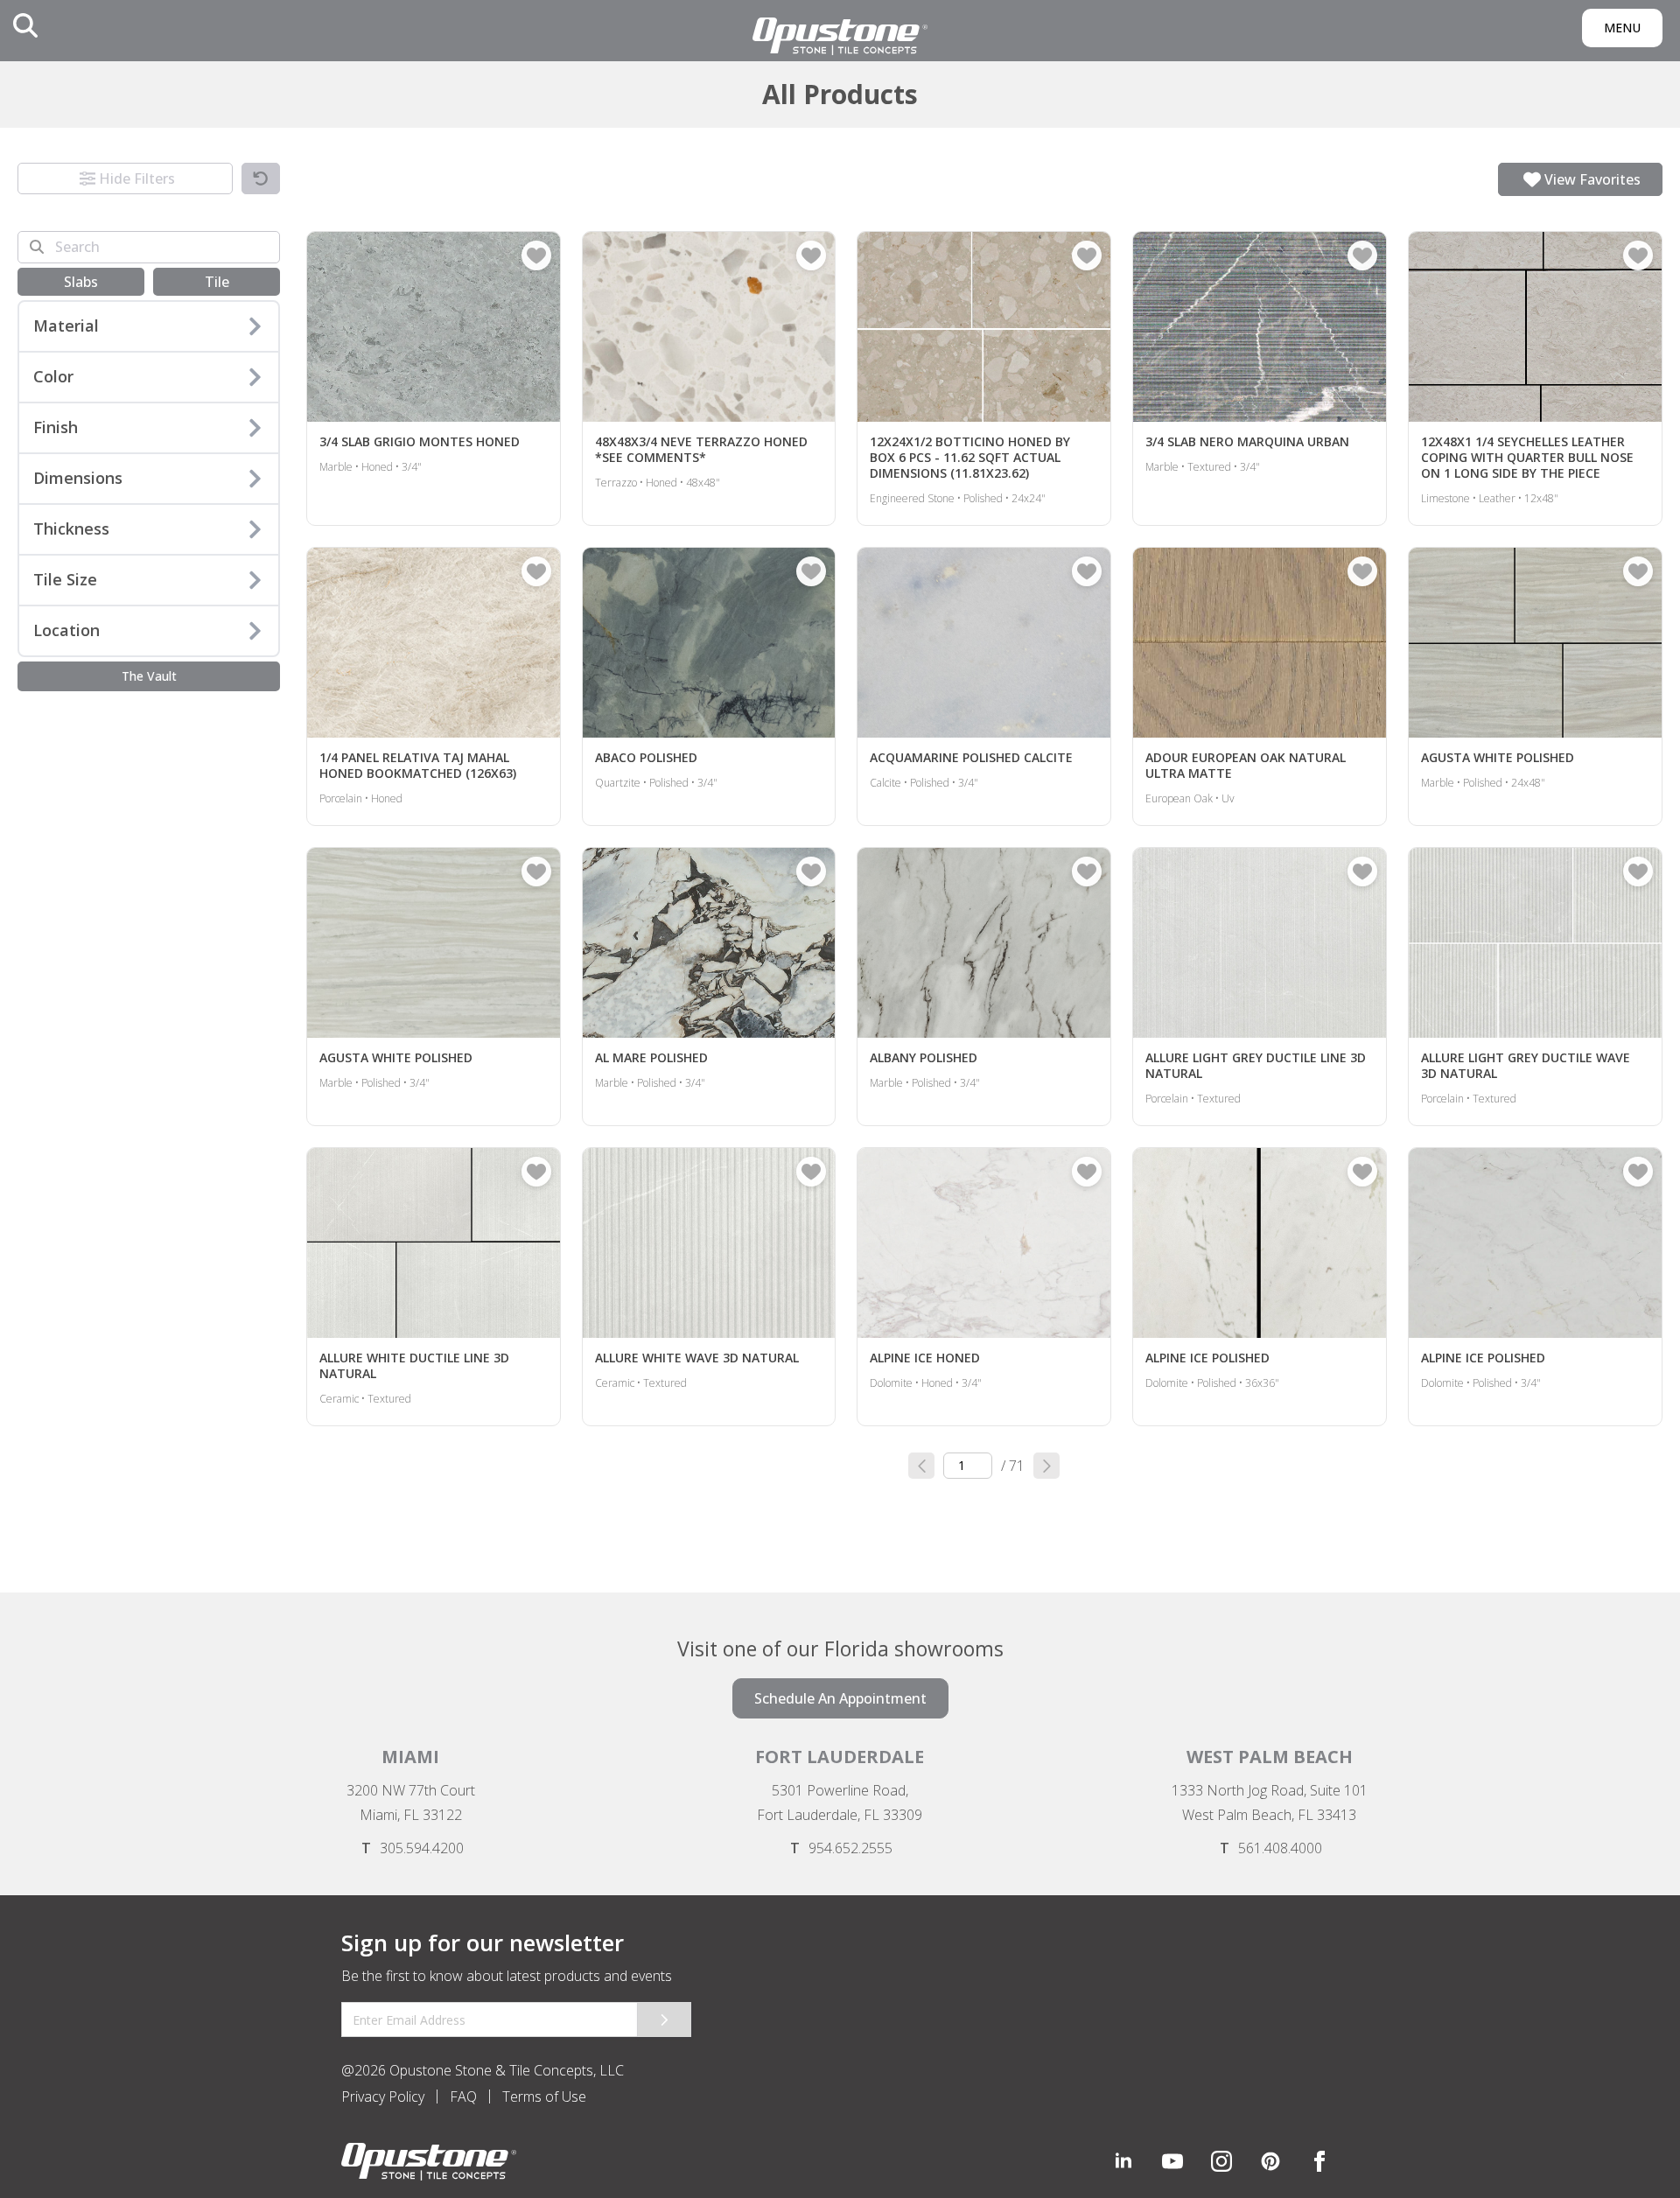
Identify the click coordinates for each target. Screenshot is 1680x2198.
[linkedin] (1123, 2161)
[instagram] (1221, 2161)
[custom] (1172, 2161)
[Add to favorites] (536, 255)
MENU (1622, 28)
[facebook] (1319, 2161)
